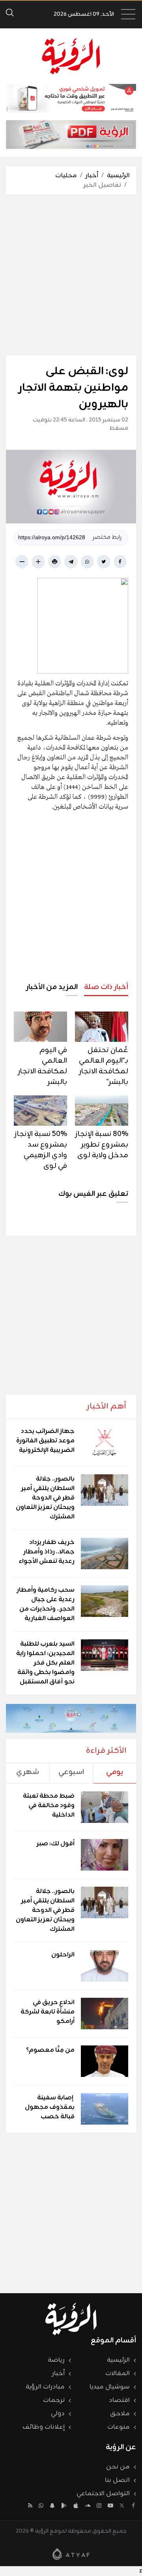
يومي (115, 1772)
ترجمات (54, 2400)
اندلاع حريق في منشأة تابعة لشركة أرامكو (48, 2012)
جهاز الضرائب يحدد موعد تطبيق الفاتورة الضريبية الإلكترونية (45, 1441)
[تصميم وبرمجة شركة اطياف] (71, 2554)
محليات (66, 176)
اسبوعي (71, 1772)
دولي (58, 2414)
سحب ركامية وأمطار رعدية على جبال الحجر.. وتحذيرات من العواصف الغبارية (46, 1604)
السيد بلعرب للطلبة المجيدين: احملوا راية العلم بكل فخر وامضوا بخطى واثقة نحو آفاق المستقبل (45, 1663)
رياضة (56, 2360)
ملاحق (120, 2414)
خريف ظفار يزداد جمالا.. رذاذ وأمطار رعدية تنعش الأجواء (47, 1552)
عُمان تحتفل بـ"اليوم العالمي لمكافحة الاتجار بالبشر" (104, 1066)
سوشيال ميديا (110, 2387)
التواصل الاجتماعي (103, 2494)
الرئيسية (118, 176)
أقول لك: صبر (56, 1844)
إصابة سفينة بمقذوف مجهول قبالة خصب (50, 2107)
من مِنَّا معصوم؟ (50, 2050)
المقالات (118, 2374)
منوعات (119, 2427)
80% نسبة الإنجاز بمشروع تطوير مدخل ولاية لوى (102, 1145)
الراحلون (63, 1955)
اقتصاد (119, 2400)
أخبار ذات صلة (106, 987)
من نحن (118, 2467)
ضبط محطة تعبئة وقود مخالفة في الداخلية (49, 1806)
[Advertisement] (71, 275)
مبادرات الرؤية (45, 2387)
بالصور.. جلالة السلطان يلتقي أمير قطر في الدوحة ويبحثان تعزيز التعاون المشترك (45, 1498)
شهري (28, 1772)
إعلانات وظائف (44, 2427)
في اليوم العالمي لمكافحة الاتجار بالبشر (42, 1066)
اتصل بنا (117, 2480)
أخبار (92, 176)
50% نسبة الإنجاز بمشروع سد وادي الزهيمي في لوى (41, 1150)
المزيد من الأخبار (52, 987)
